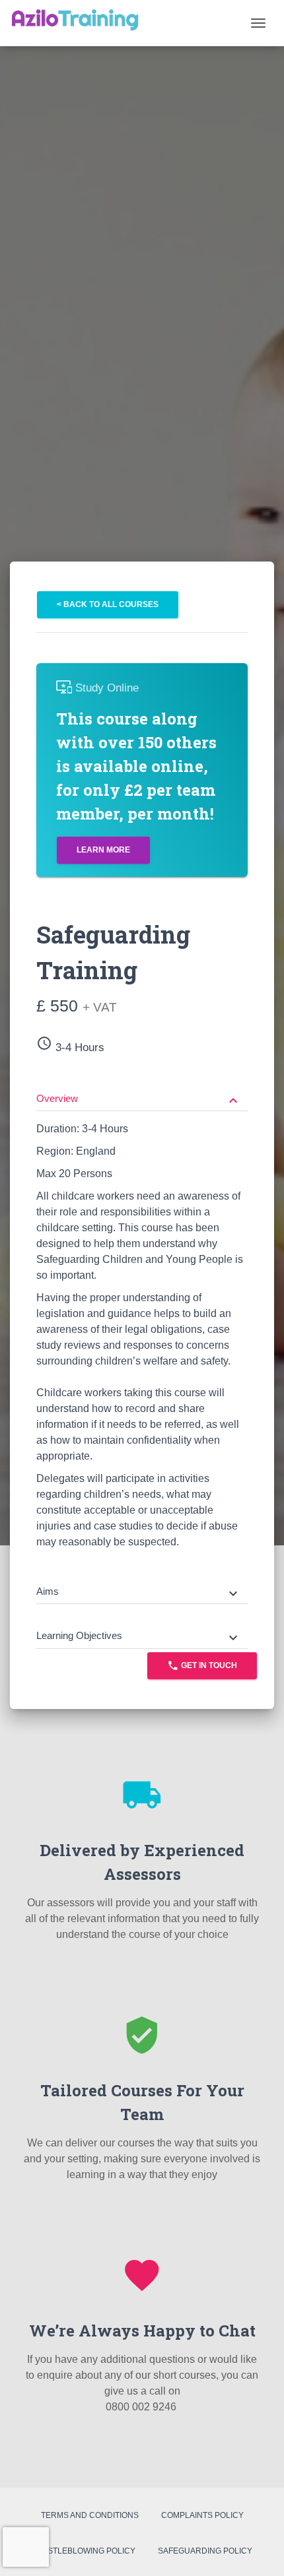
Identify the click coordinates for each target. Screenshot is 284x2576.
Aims (139, 1593)
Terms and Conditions (90, 2515)
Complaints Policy (202, 2515)
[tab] (142, 1089)
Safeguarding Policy (205, 2551)
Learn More (103, 850)
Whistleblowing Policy (84, 2551)
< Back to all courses (108, 604)
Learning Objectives (139, 1637)
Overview (139, 1100)
